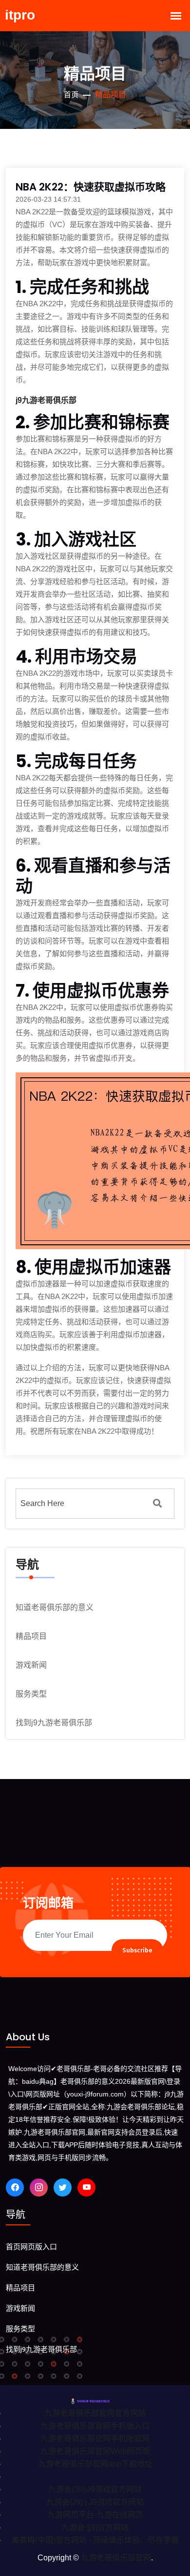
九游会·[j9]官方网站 (95, 2527)
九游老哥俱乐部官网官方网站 (95, 2413)
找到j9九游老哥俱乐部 (54, 1723)
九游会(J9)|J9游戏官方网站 (95, 2489)
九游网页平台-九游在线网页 (95, 2515)
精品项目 (31, 1636)
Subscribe (137, 1950)
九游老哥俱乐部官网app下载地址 (95, 2464)
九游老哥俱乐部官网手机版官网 (95, 2439)
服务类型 (31, 1694)
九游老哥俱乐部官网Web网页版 (95, 2451)
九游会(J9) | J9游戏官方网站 (95, 2502)
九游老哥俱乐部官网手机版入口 (95, 2426)
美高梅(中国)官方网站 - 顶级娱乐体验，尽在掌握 (95, 2540)
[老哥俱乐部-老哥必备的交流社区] (95, 2400)
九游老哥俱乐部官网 (116, 2558)
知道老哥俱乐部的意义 (55, 1607)
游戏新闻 (31, 1665)
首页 (71, 95)
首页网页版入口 (31, 2247)
